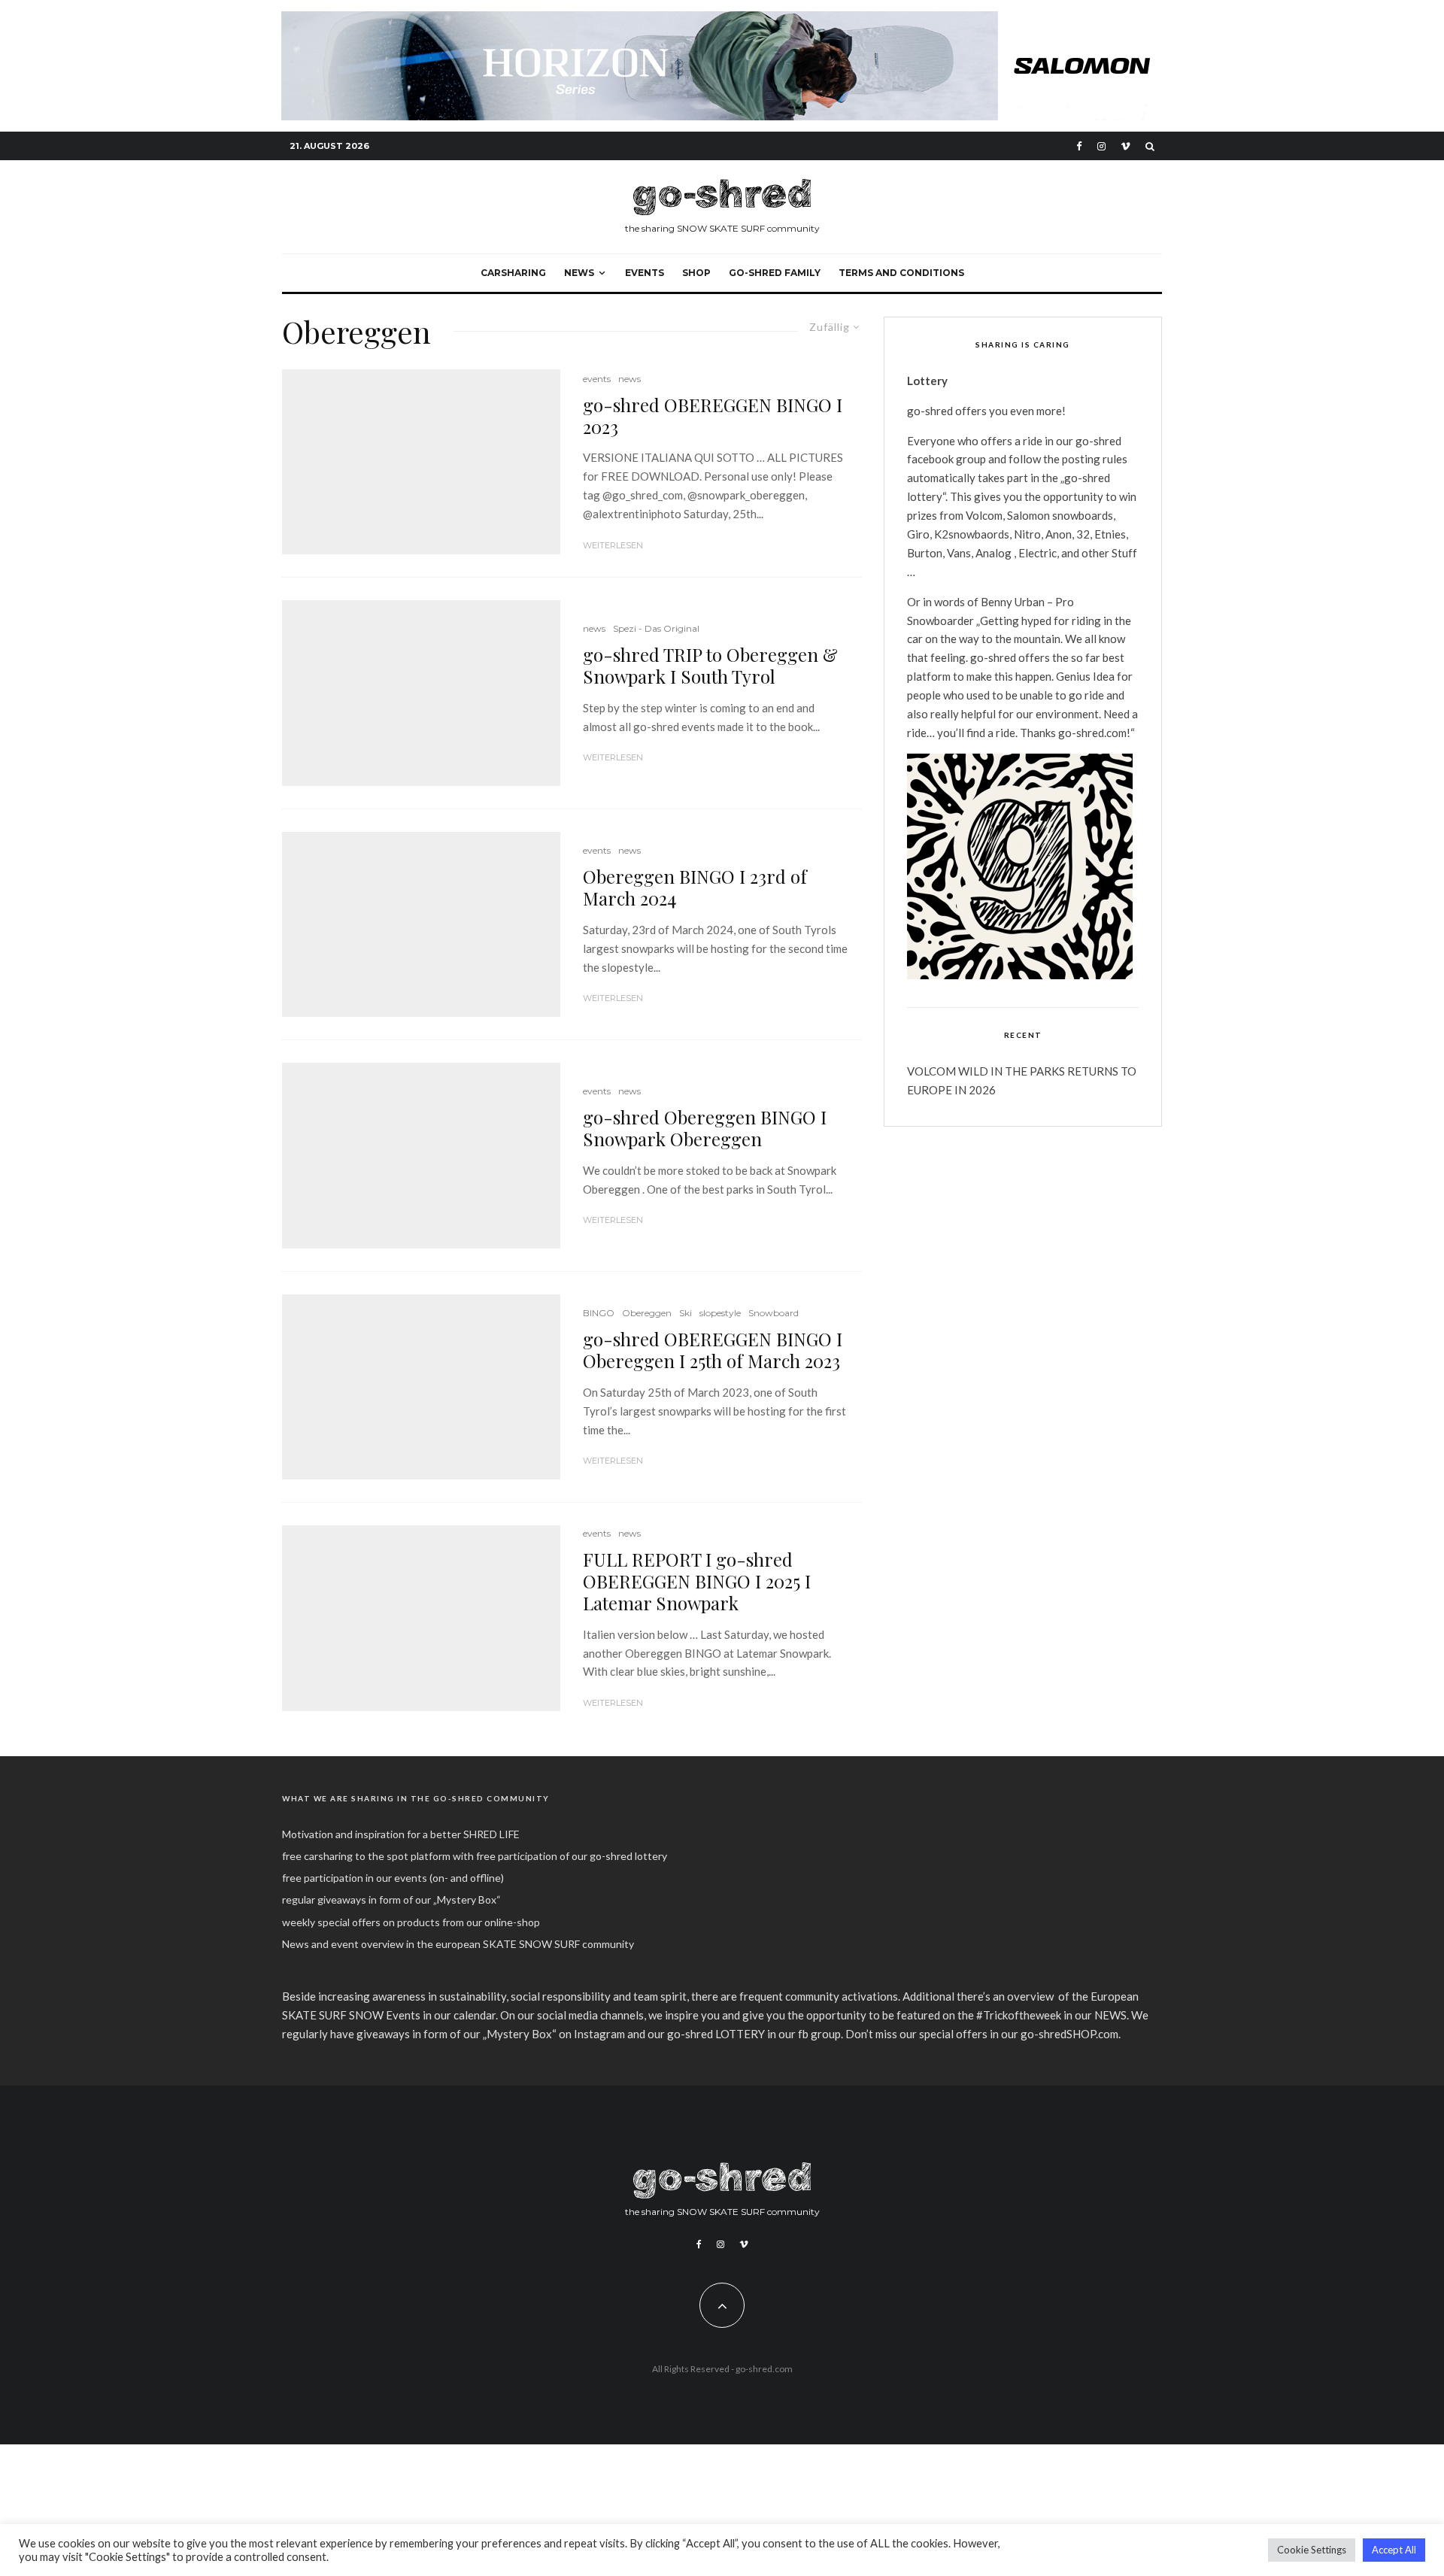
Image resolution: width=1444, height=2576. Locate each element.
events (645, 273)
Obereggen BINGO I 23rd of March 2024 (695, 887)
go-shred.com (764, 2369)
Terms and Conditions (901, 273)
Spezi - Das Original (656, 628)
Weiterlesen (613, 545)
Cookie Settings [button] (1312, 2550)
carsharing (513, 273)
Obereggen (647, 1313)
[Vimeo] (1125, 146)
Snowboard (774, 1313)
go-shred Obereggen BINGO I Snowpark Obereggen (705, 1128)
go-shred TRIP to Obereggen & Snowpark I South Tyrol (710, 666)
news (629, 379)
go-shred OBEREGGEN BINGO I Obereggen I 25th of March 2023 (713, 1350)
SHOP (696, 273)
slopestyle (720, 1313)
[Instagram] (1101, 146)
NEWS (579, 273)
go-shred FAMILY (775, 273)
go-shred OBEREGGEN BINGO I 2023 (713, 416)
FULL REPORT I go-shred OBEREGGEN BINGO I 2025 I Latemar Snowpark (697, 1581)
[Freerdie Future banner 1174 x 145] (722, 20)
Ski (686, 1313)
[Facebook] (1079, 146)
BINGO (599, 1313)
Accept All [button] (1394, 2550)
